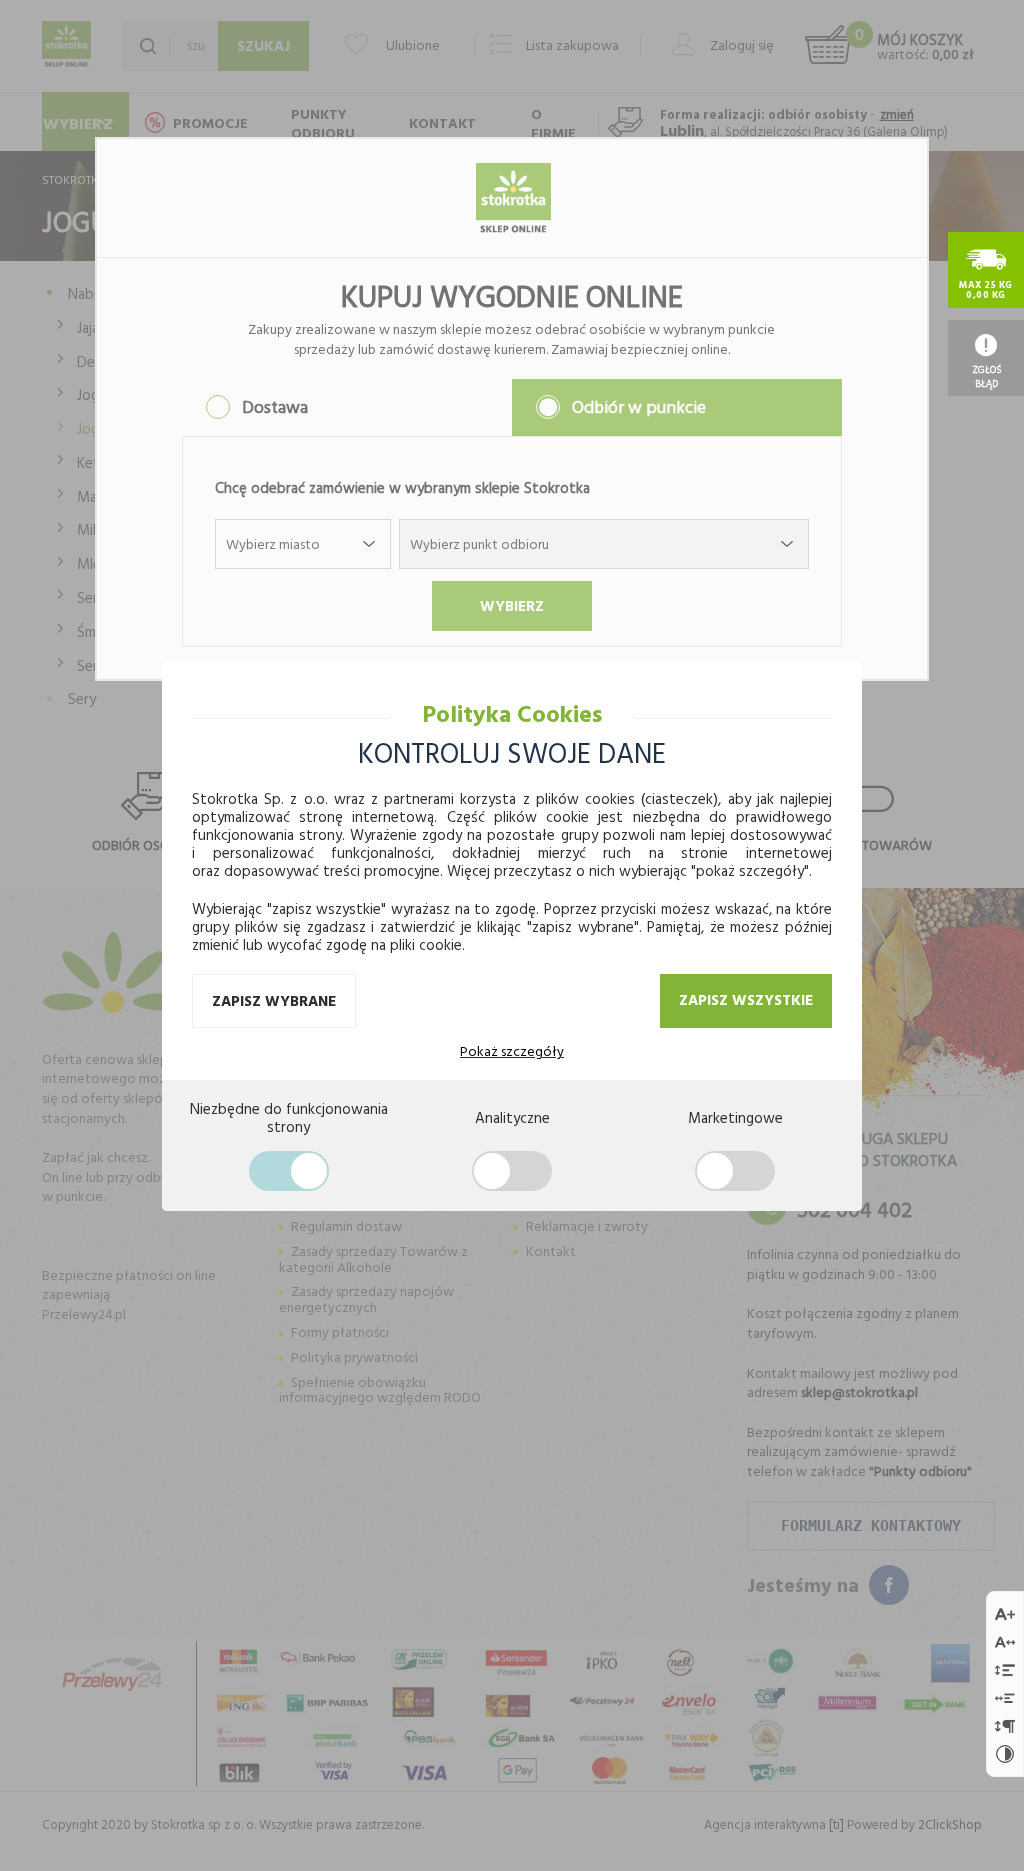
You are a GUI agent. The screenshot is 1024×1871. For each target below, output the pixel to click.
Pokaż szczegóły (512, 1051)
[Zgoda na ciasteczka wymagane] (289, 1171)
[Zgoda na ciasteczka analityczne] (512, 1171)
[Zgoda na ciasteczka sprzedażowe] (735, 1171)
